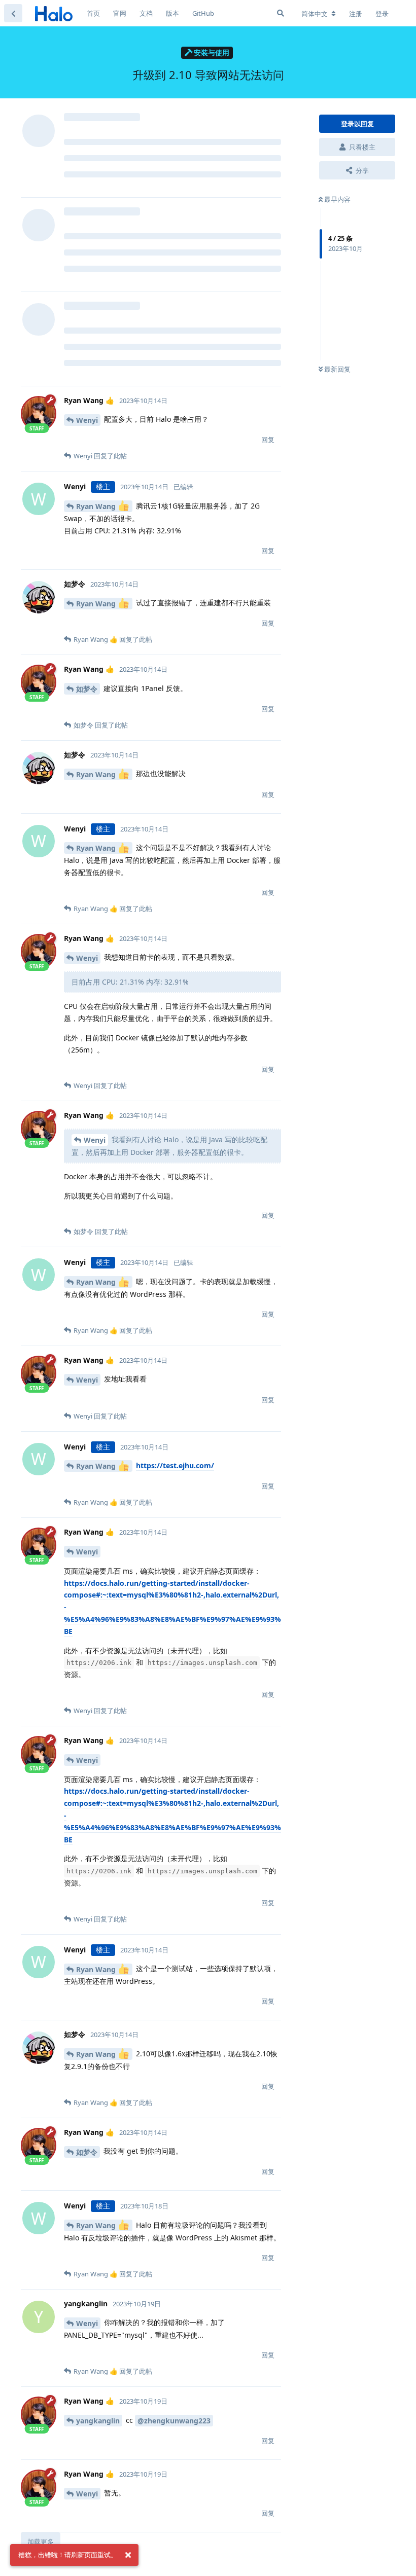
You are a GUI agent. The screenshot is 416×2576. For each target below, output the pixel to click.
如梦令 (87, 689)
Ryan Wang (97, 506)
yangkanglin (98, 2421)
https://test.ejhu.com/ (175, 1465)
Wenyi (87, 420)
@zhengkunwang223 (174, 2421)
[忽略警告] (128, 2555)
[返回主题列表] (13, 13)
